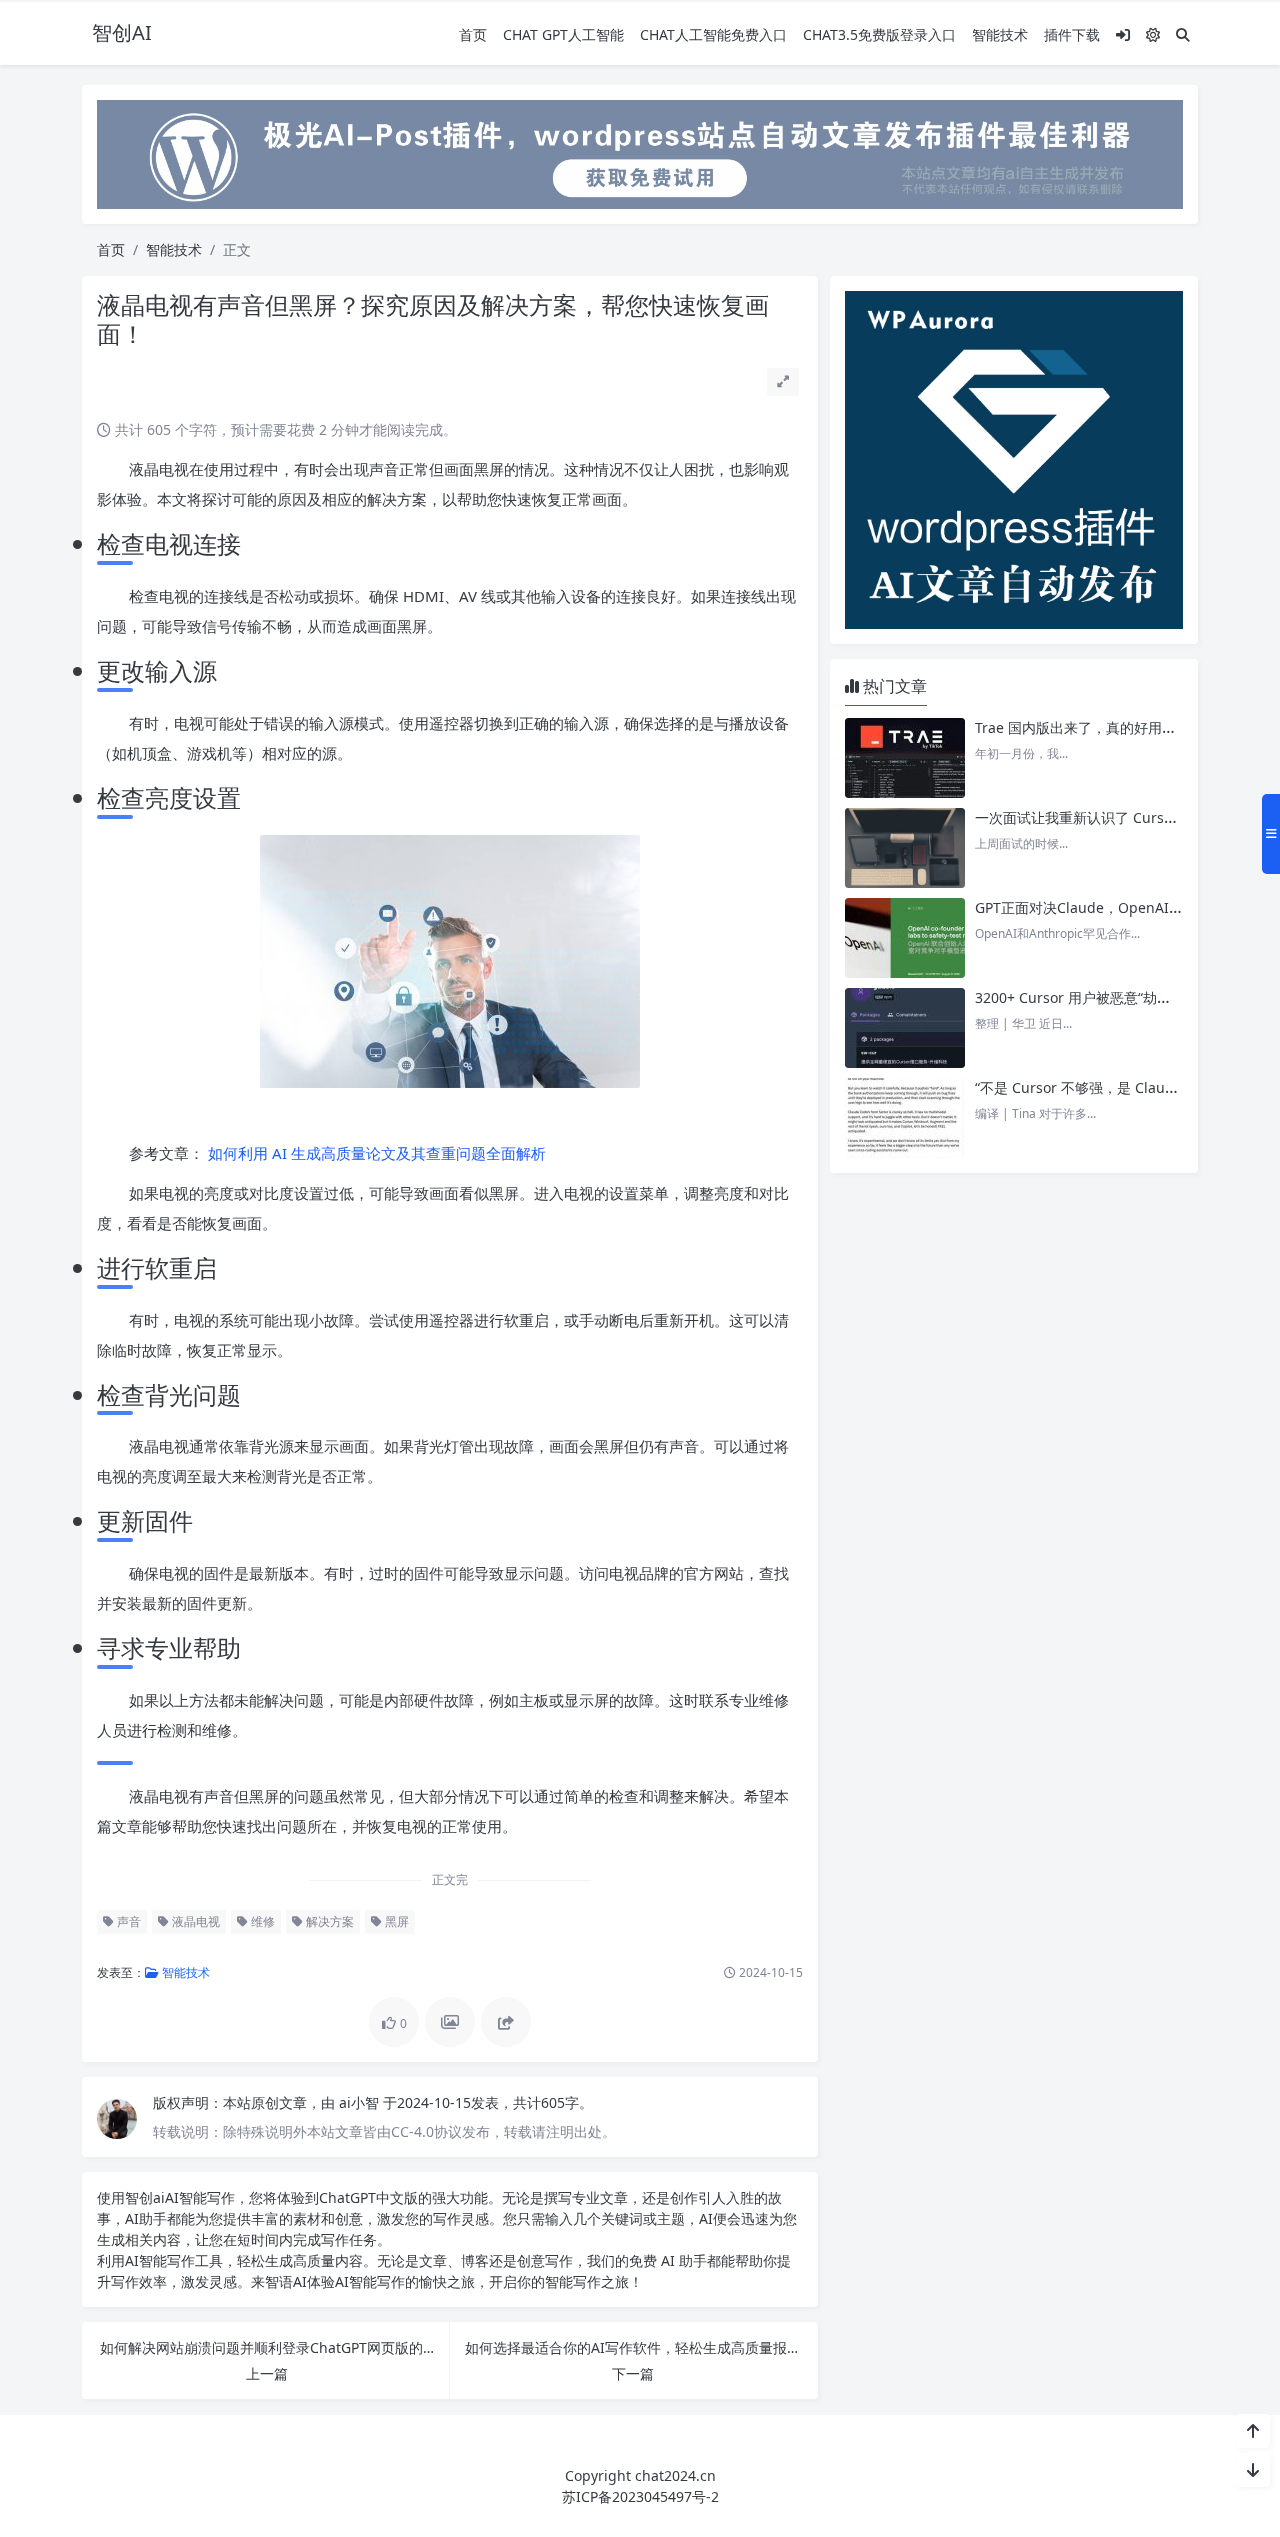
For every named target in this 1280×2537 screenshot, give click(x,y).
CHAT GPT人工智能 (563, 34)
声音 (127, 1921)
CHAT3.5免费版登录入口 (879, 34)
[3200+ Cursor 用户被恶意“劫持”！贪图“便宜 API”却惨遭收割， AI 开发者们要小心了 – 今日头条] (905, 1028)
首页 (473, 34)
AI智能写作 (200, 2197)
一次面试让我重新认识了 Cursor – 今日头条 (1112, 817)
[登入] (1123, 34)
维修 (261, 1921)
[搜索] (1183, 34)
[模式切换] (1153, 34)
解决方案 (328, 1921)
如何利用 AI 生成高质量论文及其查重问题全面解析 (375, 1153)
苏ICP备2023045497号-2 (640, 2496)
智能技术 (1000, 34)
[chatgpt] (640, 152)
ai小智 (361, 2102)
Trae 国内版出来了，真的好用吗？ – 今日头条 (1118, 727)
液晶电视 (194, 1921)
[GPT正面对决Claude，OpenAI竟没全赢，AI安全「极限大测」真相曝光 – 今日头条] (905, 938)
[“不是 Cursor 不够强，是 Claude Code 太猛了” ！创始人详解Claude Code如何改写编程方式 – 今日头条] (905, 1118)
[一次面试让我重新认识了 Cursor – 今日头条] (905, 848)
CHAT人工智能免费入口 (713, 34)
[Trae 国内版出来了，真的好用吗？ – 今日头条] (905, 758)
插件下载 (1072, 34)
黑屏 (395, 1921)
